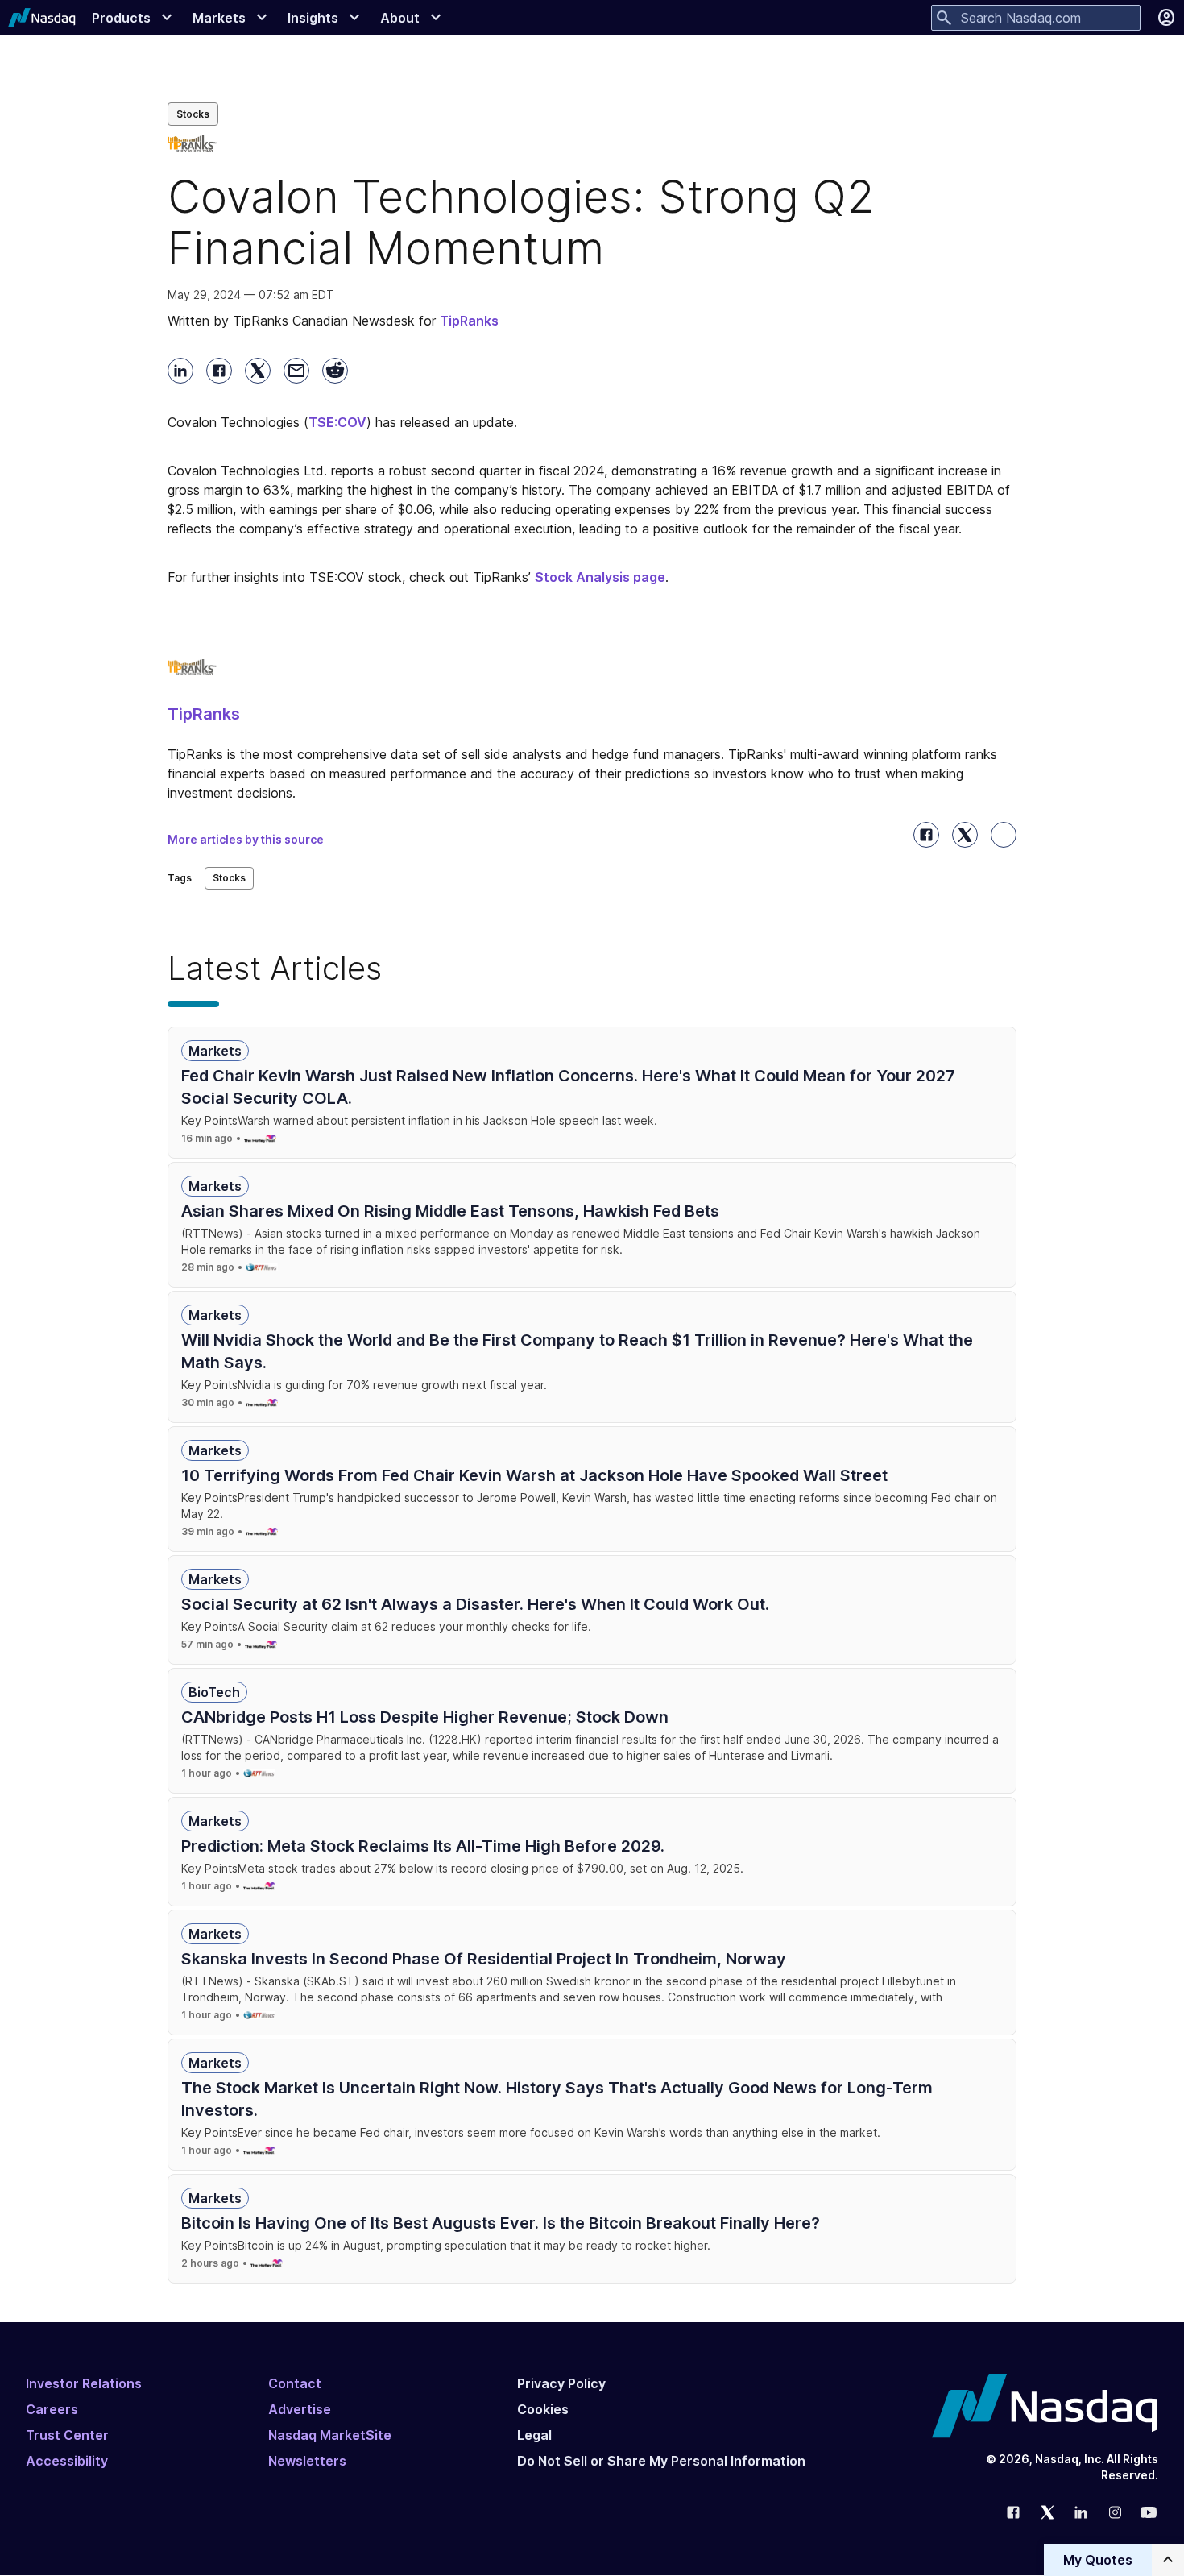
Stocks (193, 114)
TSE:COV (337, 422)
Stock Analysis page (600, 577)
